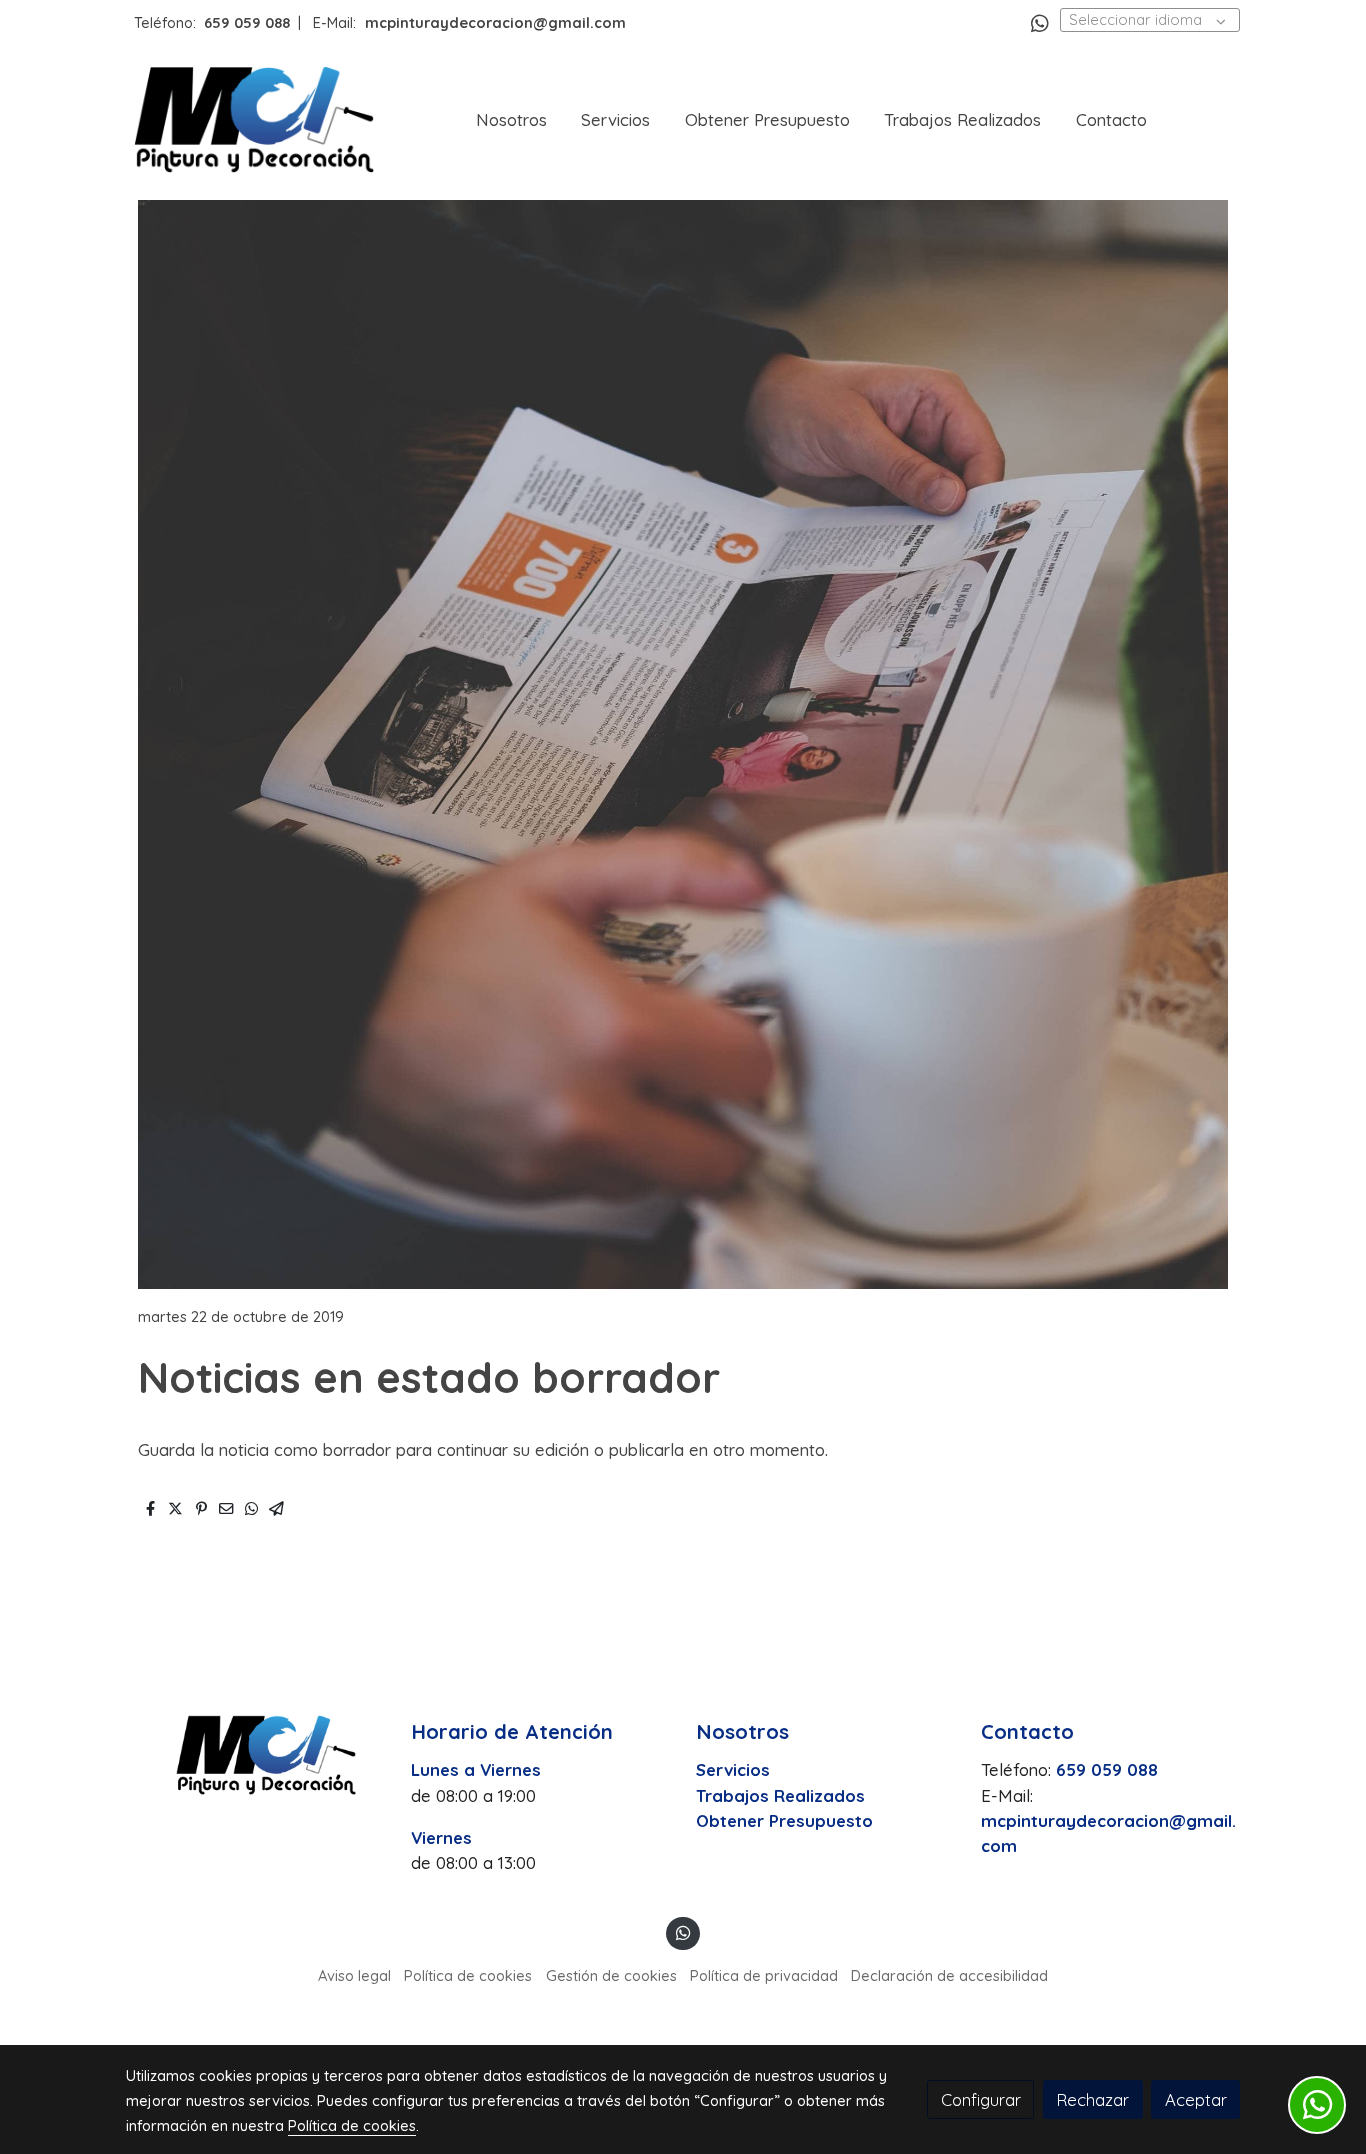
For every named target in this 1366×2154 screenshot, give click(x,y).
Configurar (981, 2099)
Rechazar (1092, 2099)
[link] (254, 119)
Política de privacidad (764, 1975)
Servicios (733, 1769)
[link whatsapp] (1040, 22)
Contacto (1027, 1731)
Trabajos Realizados (780, 1795)
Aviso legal (354, 1975)
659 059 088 (247, 22)
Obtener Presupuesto (784, 1820)
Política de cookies (468, 1975)
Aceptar (1196, 2099)
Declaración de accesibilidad (949, 1975)
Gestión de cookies (611, 1975)
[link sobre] (255, 1755)
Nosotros (742, 1731)
